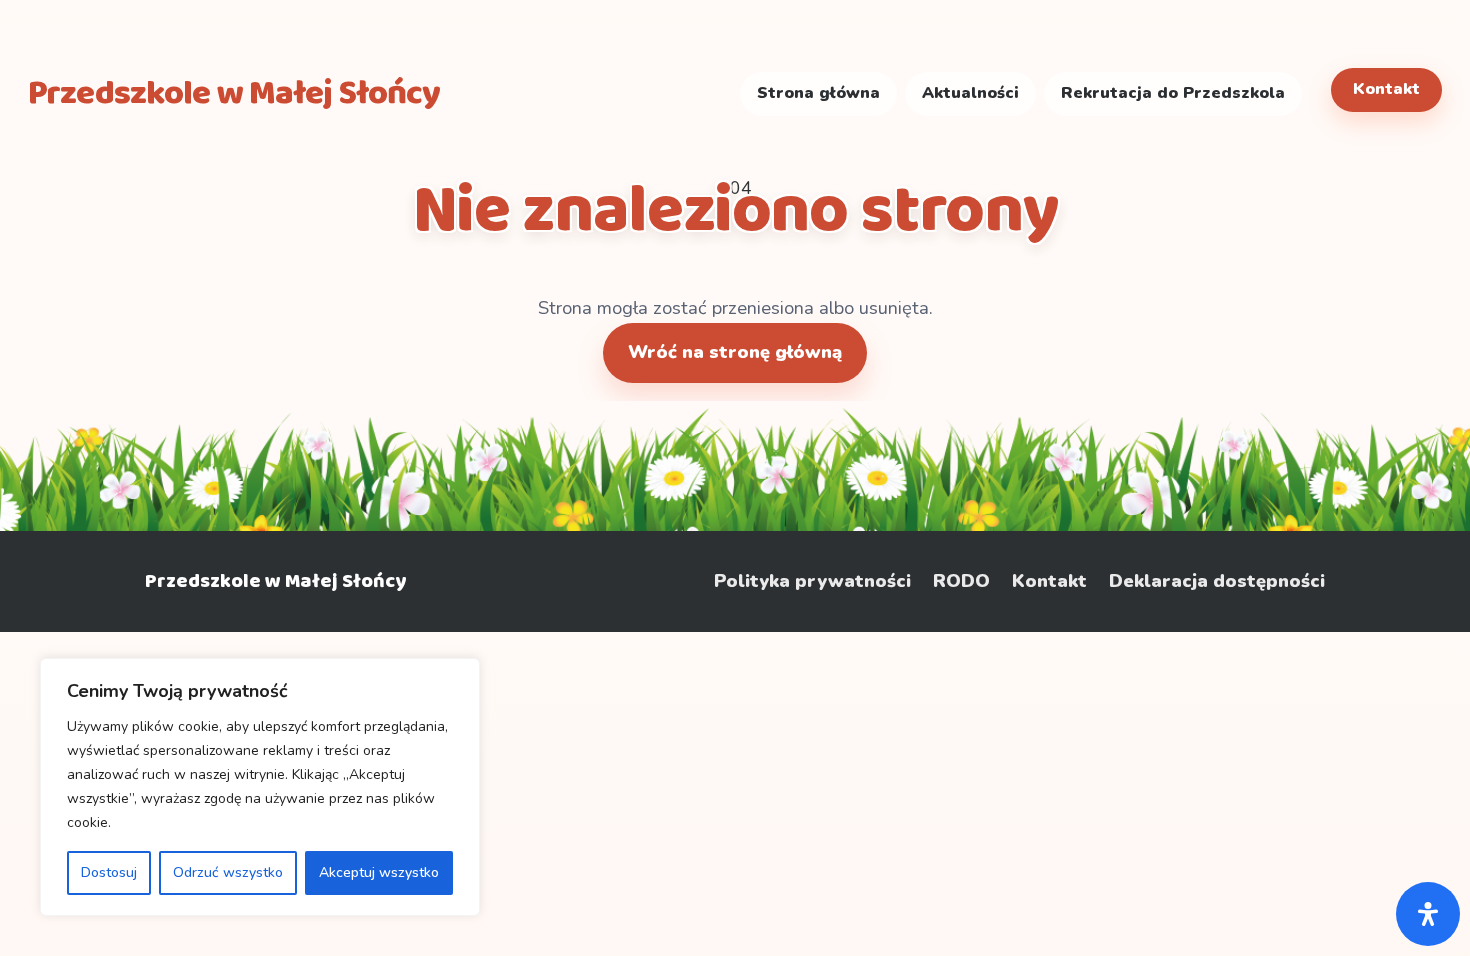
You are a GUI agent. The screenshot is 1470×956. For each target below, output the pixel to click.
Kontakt (1386, 89)
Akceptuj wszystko (379, 872)
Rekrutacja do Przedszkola (1173, 93)
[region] (260, 787)
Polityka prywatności (812, 581)
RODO (961, 581)
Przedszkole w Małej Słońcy (275, 581)
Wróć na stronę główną (735, 352)
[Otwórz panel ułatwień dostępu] (1428, 914)
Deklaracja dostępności (1217, 581)
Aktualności (970, 93)
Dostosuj (109, 872)
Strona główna (818, 93)
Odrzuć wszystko (228, 872)
